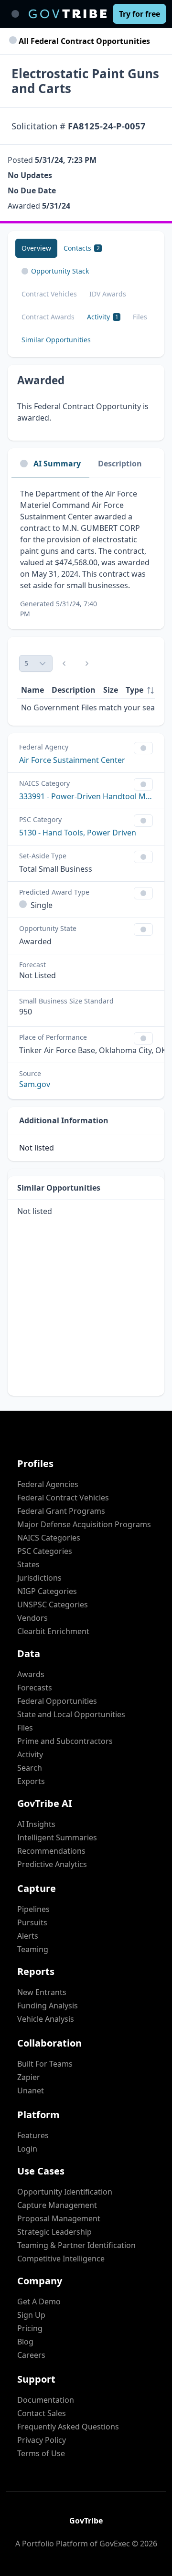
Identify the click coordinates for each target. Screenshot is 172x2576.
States (28, 1564)
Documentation (46, 2400)
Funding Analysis (48, 2006)
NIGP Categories (47, 1591)
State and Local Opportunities (71, 1714)
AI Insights (36, 1824)
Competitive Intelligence (61, 2259)
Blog (25, 2342)
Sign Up (31, 2315)
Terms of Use (41, 2453)
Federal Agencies (48, 1484)
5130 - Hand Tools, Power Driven (78, 833)
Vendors (32, 1618)
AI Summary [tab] (57, 464)
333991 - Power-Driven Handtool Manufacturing (86, 796)
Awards (31, 1674)
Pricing (30, 2328)
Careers (31, 2355)
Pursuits (32, 1922)
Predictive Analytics (52, 1864)
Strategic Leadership (54, 2232)
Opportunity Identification (65, 2192)
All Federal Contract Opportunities (83, 41)
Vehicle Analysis (46, 2019)
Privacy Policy (42, 2440)
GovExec (115, 2544)
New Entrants (42, 1992)
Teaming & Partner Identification (76, 2245)
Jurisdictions (39, 1578)
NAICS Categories (49, 1538)
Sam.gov (35, 1084)
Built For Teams (45, 2064)
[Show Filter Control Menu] (143, 748)
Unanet (31, 2090)
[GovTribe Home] (68, 14)
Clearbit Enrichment (53, 1631)
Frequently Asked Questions (68, 2427)
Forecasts (35, 1688)
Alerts (28, 1936)
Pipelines (33, 1909)
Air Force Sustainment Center (72, 760)
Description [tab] (120, 464)
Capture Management (57, 2205)
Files (25, 1728)
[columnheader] (140, 690)
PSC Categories (45, 1551)
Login (27, 2149)
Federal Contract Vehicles (63, 1498)
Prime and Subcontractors (65, 1741)
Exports (31, 1781)
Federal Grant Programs (61, 1511)
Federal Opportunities (57, 1701)
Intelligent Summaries (57, 1837)
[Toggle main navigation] (15, 14)
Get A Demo (39, 2302)
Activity (30, 1754)
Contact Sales (42, 2413)
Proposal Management (59, 2218)
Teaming (33, 1949)
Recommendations (51, 1851)
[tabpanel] (86, 553)
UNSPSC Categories (53, 1605)
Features (33, 2135)
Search (30, 1768)
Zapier (29, 2077)
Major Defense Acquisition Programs (84, 1524)
